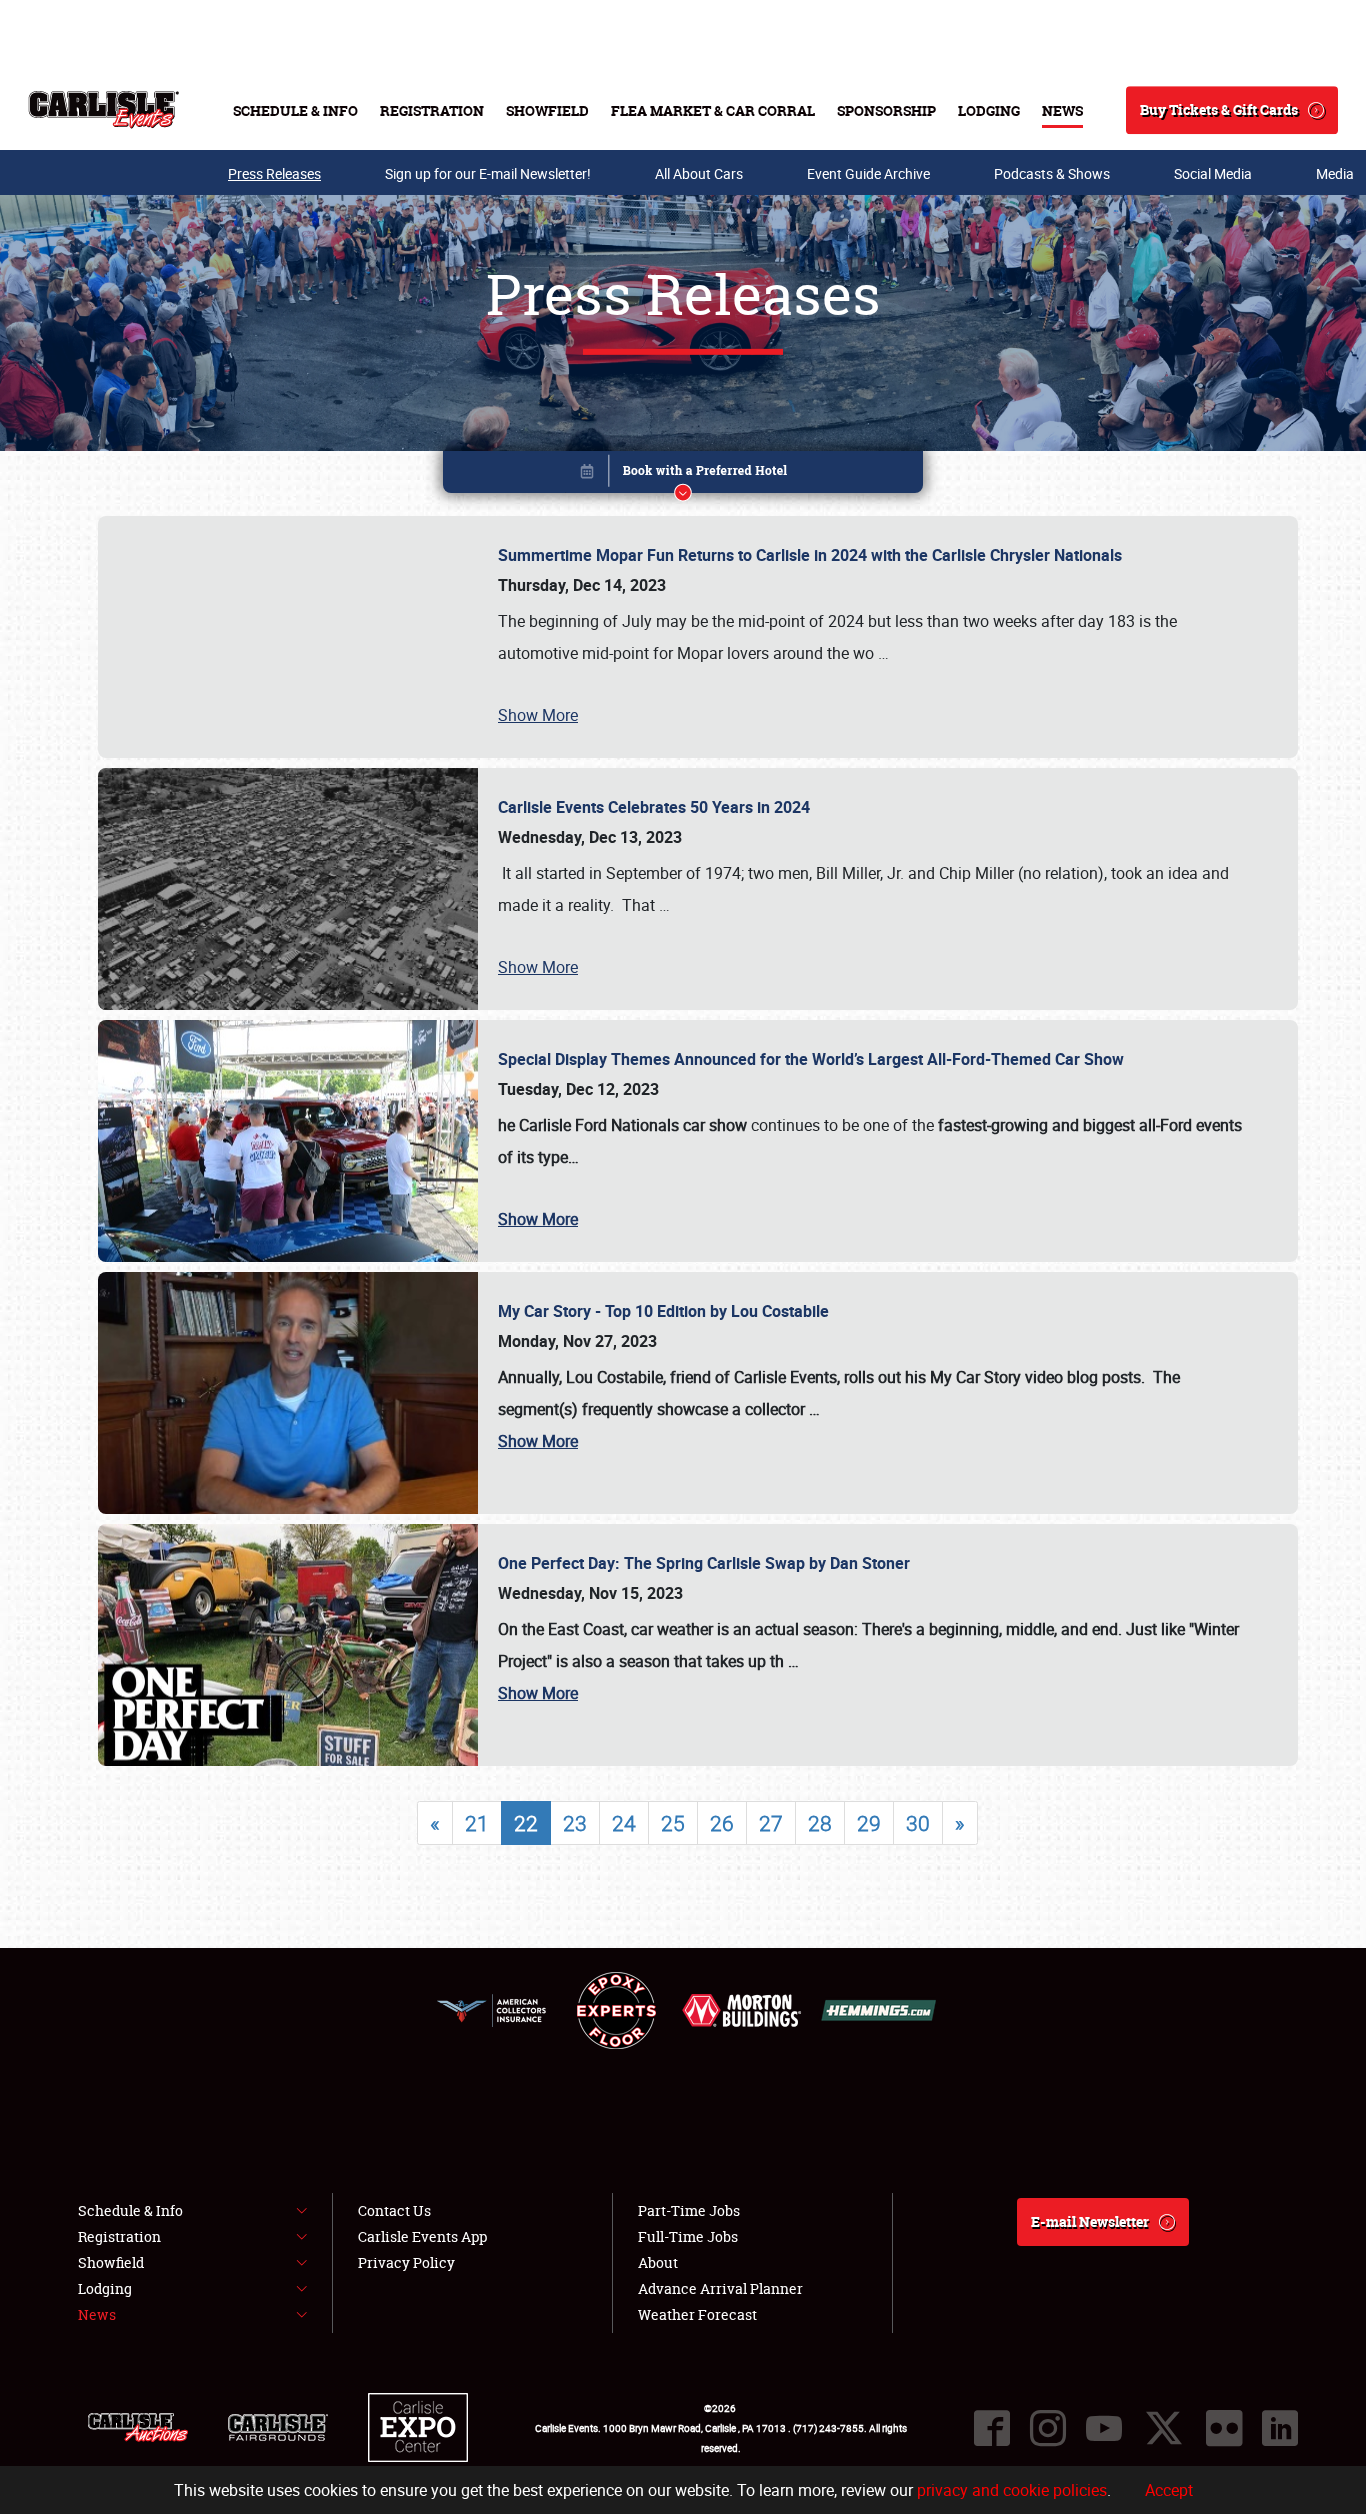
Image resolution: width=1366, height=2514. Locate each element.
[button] (683, 475)
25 (673, 1823)
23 (575, 1823)
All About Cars (699, 173)
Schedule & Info (295, 110)
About (658, 2262)
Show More (538, 715)
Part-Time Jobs (689, 2210)
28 (820, 1823)
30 (918, 1823)
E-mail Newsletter (1090, 2221)
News (1062, 110)
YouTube (1104, 2428)
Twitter (1164, 2428)
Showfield (547, 110)
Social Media (1213, 173)
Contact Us (394, 2210)
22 (526, 1823)
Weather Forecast (697, 2314)
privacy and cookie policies (1012, 2490)
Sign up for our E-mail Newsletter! (488, 173)
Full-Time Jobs (688, 2236)
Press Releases (274, 173)
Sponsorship (886, 110)
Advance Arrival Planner (720, 2288)
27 (771, 1823)
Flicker (1224, 2428)
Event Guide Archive (868, 173)
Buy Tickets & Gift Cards (1219, 109)
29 (869, 1823)
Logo (103, 110)
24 (624, 1823)
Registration (432, 110)
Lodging (989, 110)
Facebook (992, 2428)
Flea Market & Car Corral (713, 110)
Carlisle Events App (422, 2236)
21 (477, 1823)
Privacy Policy (406, 2262)
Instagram (1048, 2428)
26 (722, 1823)
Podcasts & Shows (1052, 173)
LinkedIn (1280, 2428)
